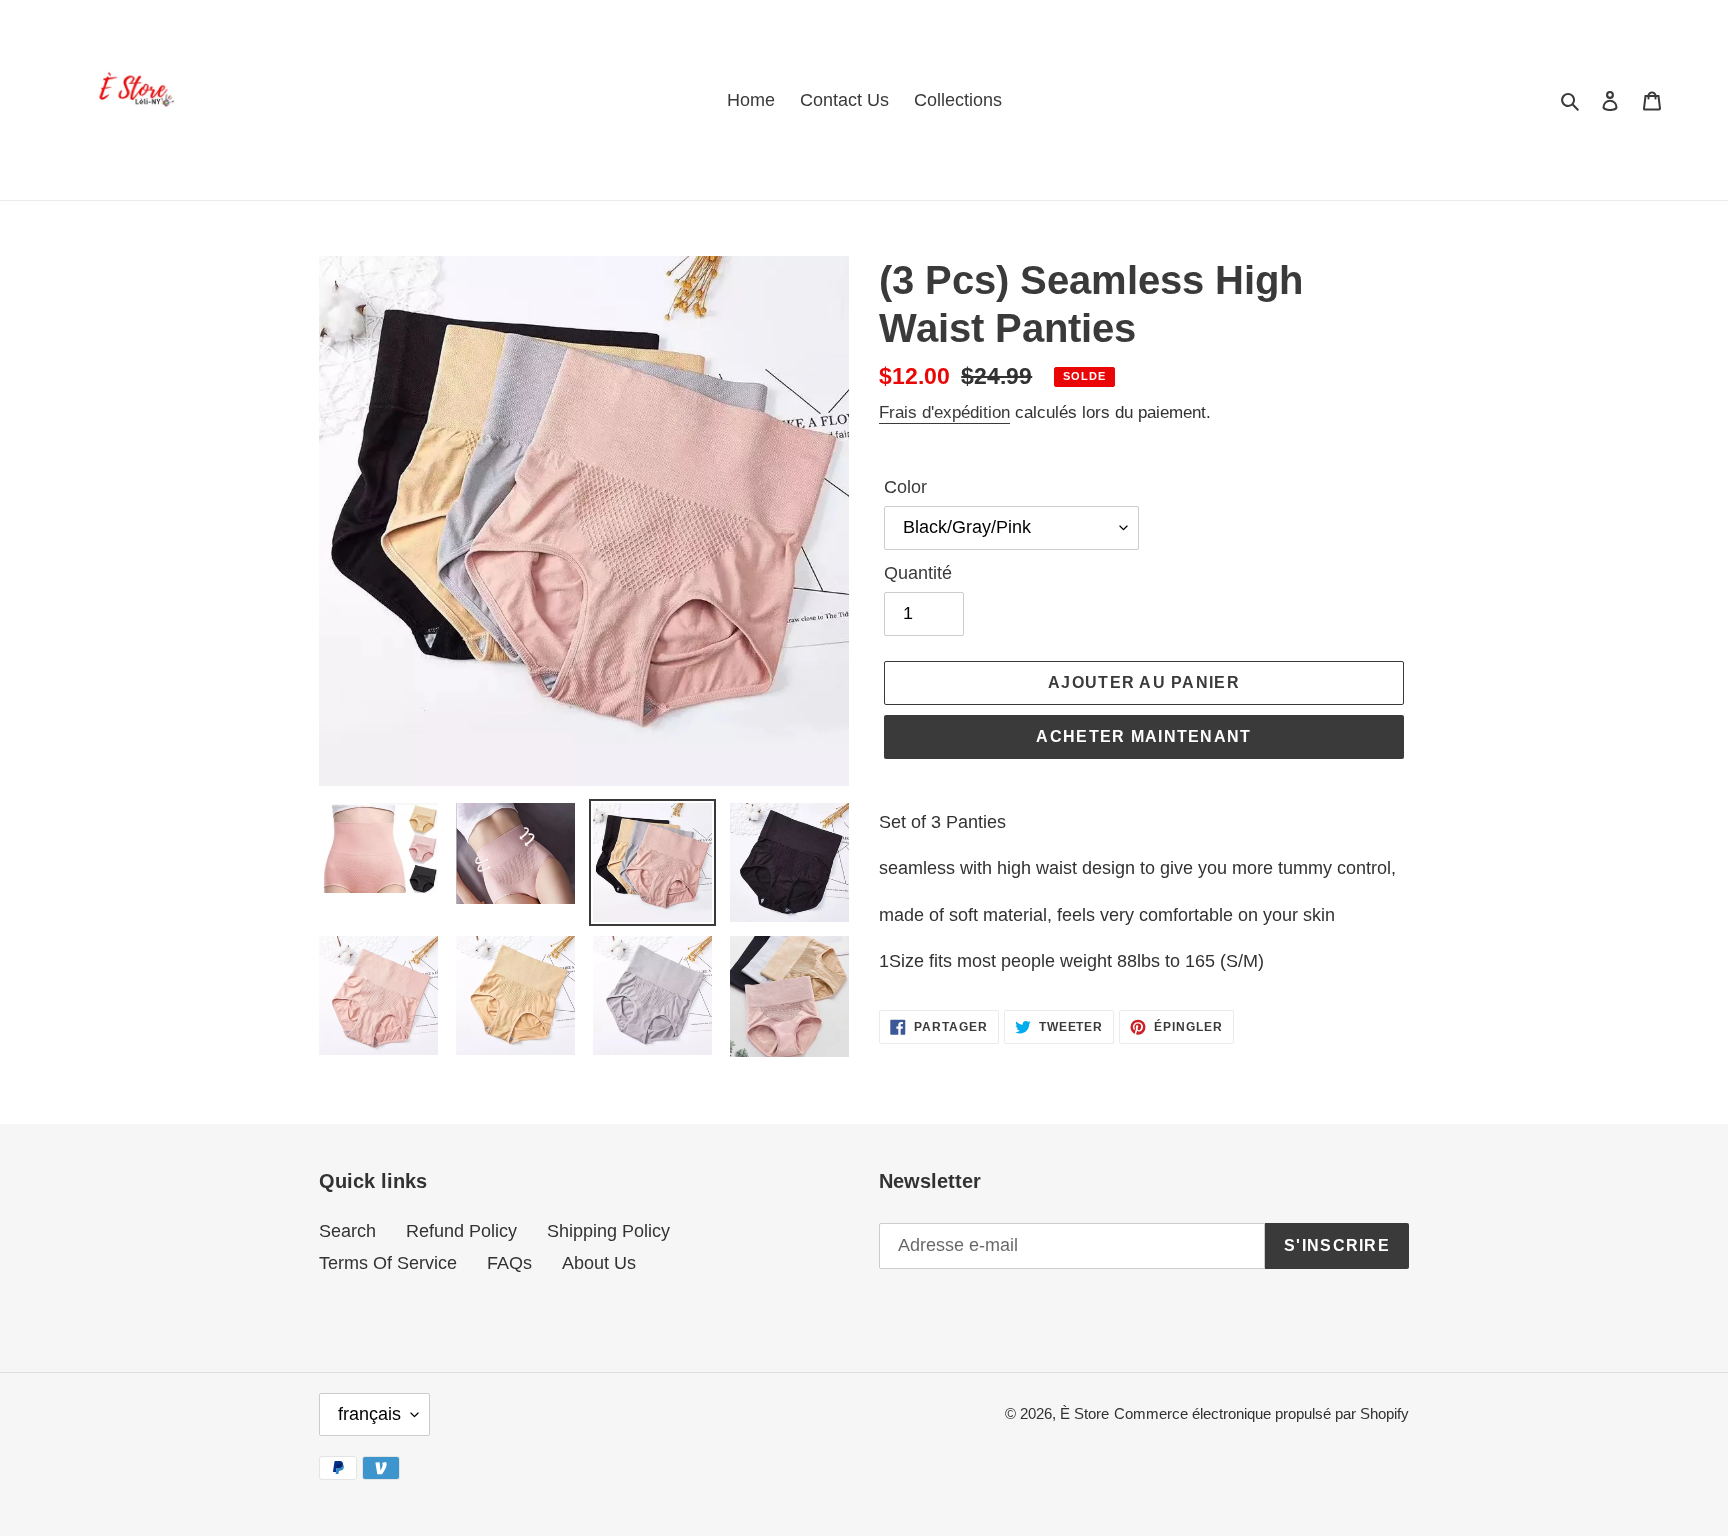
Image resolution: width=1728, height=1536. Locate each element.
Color (905, 487)
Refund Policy (461, 1231)
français (369, 1414)
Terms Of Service (388, 1263)
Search (347, 1231)
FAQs (509, 1263)
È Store (1084, 1413)
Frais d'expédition (944, 412)
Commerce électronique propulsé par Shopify (1261, 1413)
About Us (599, 1263)
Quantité (918, 573)
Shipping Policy (608, 1231)
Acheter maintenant (1143, 736)
